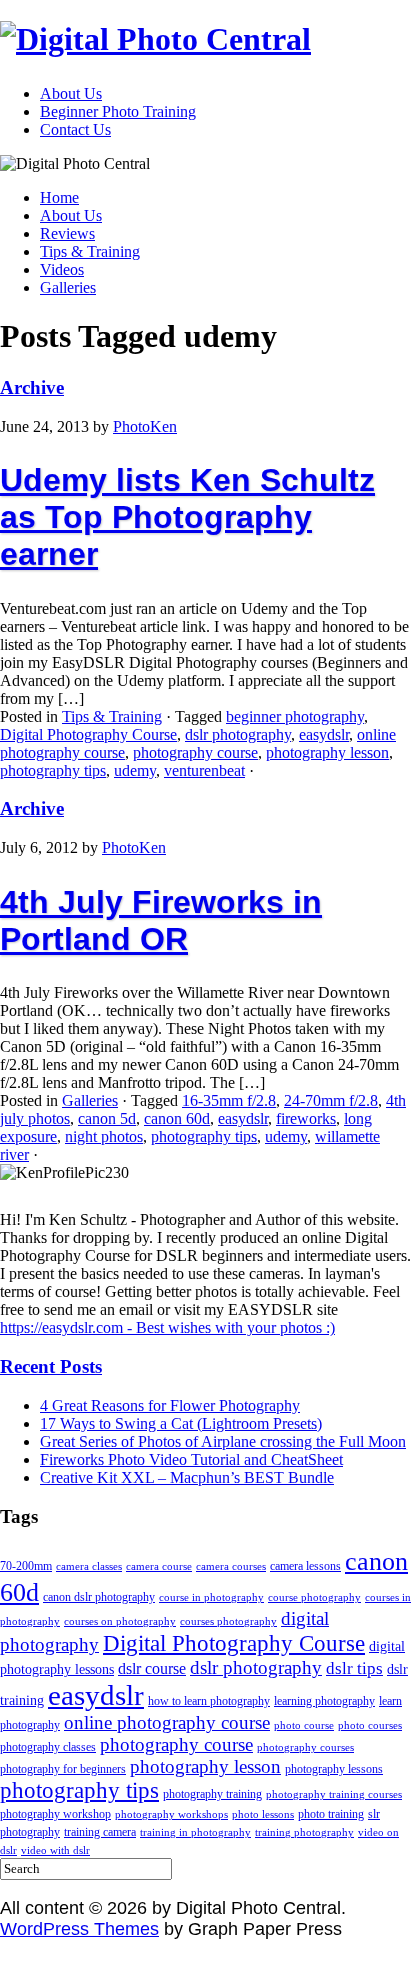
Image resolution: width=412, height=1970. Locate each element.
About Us (71, 93)
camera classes (89, 1566)
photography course (195, 752)
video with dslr (55, 1850)
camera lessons (305, 1566)
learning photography (324, 1701)
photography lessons (334, 1769)
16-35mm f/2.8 (229, 1100)
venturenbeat (204, 770)
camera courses (231, 1566)
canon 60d (177, 1118)
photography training (212, 1794)
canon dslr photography (99, 1597)
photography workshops (171, 1814)
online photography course (167, 1722)
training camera (100, 1832)
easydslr (324, 734)
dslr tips (354, 1668)
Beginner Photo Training (118, 111)
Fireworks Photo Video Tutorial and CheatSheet (191, 1459)
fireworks (306, 1118)
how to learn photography (209, 1701)
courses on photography (120, 1621)
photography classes (48, 1747)
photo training (331, 1814)
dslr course (152, 1668)
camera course (159, 1566)
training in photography (195, 1832)
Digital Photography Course (88, 734)
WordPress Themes (79, 1929)
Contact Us (75, 129)
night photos (104, 1136)
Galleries (68, 287)
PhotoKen (145, 426)
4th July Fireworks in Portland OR (161, 920)
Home (59, 197)
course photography (314, 1597)
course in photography (211, 1597)
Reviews (67, 233)
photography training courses (334, 1794)
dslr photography (238, 734)
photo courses (370, 1725)
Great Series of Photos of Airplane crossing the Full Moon (223, 1441)
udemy (135, 770)
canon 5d (107, 1118)
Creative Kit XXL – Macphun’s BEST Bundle (187, 1477)
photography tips (53, 770)
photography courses (305, 1747)
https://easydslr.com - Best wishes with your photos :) (167, 1327)
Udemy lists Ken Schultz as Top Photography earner (187, 517)
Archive (32, 387)
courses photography (228, 1621)
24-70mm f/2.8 (331, 1100)
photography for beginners (63, 1769)
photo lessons (263, 1814)
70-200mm (26, 1566)
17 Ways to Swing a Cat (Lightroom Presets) (181, 1423)
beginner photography (295, 716)
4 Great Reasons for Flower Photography (170, 1405)
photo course (304, 1725)
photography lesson (327, 752)
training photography (304, 1832)
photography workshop (55, 1814)
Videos (62, 269)
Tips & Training (90, 251)
